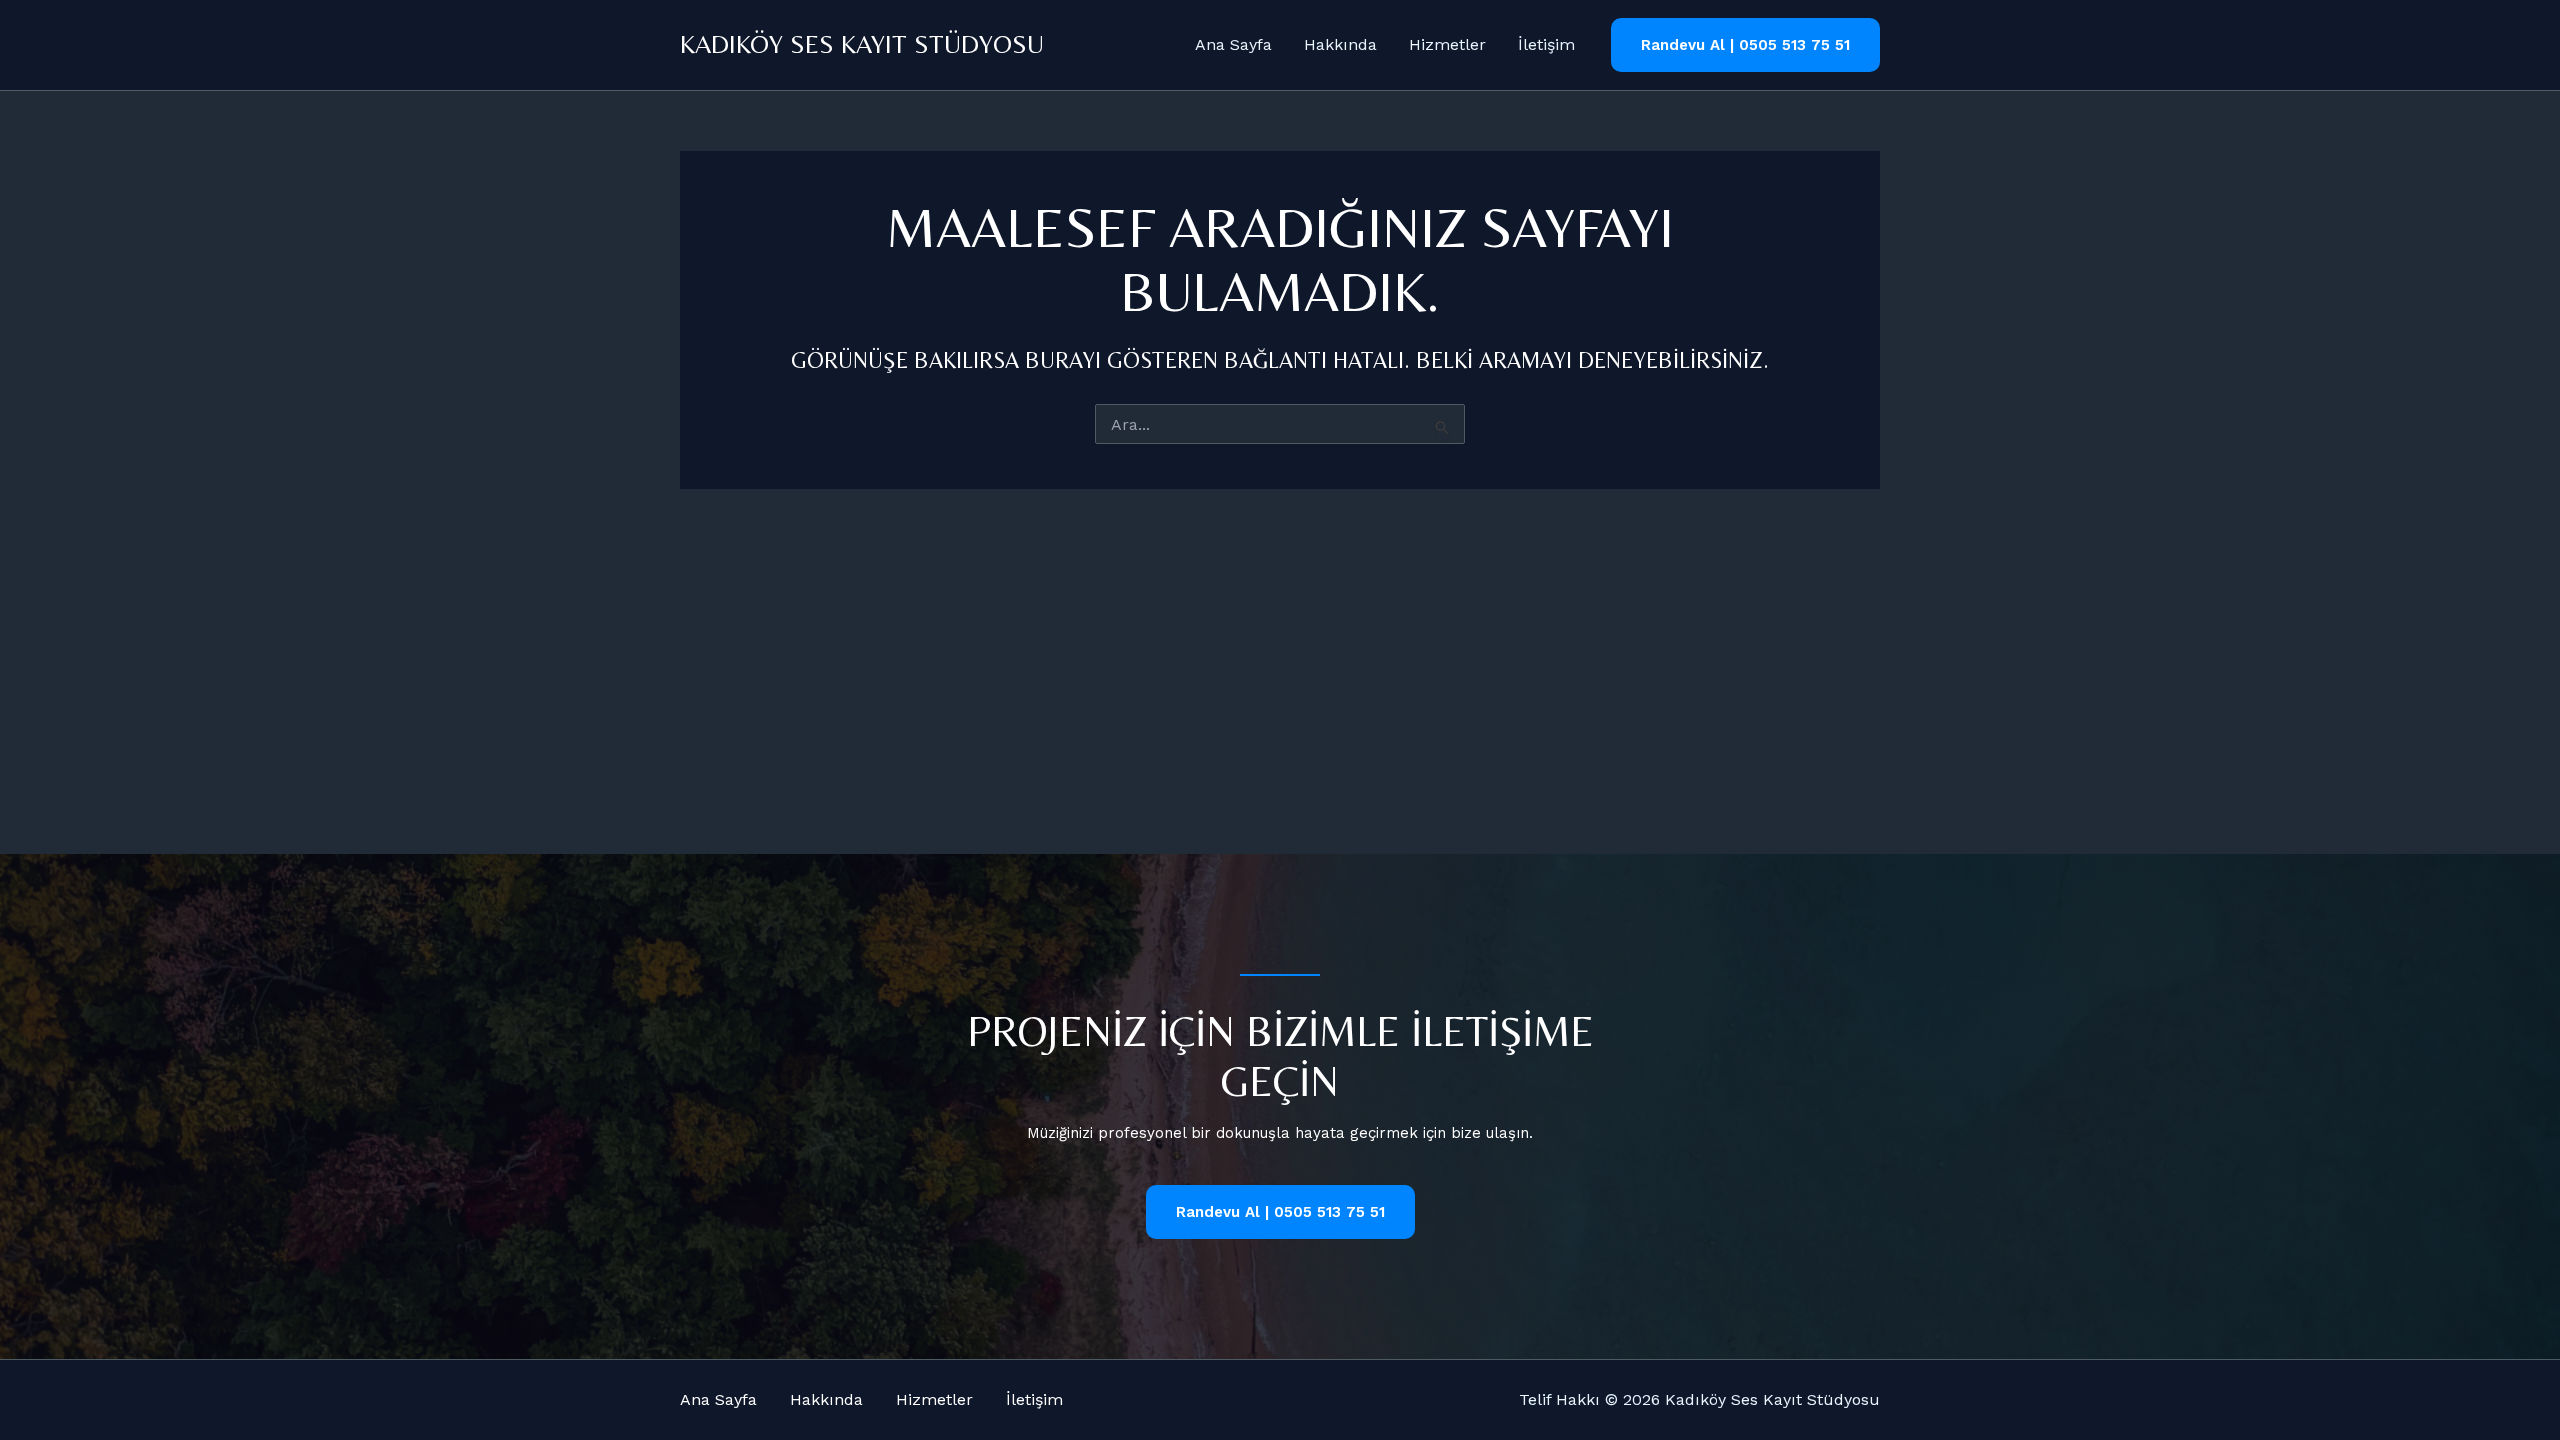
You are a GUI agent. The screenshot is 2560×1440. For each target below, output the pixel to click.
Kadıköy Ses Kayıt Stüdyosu (862, 44)
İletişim (1546, 44)
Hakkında (1340, 44)
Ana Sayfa (1233, 44)
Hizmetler (1447, 44)
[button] (1745, 45)
